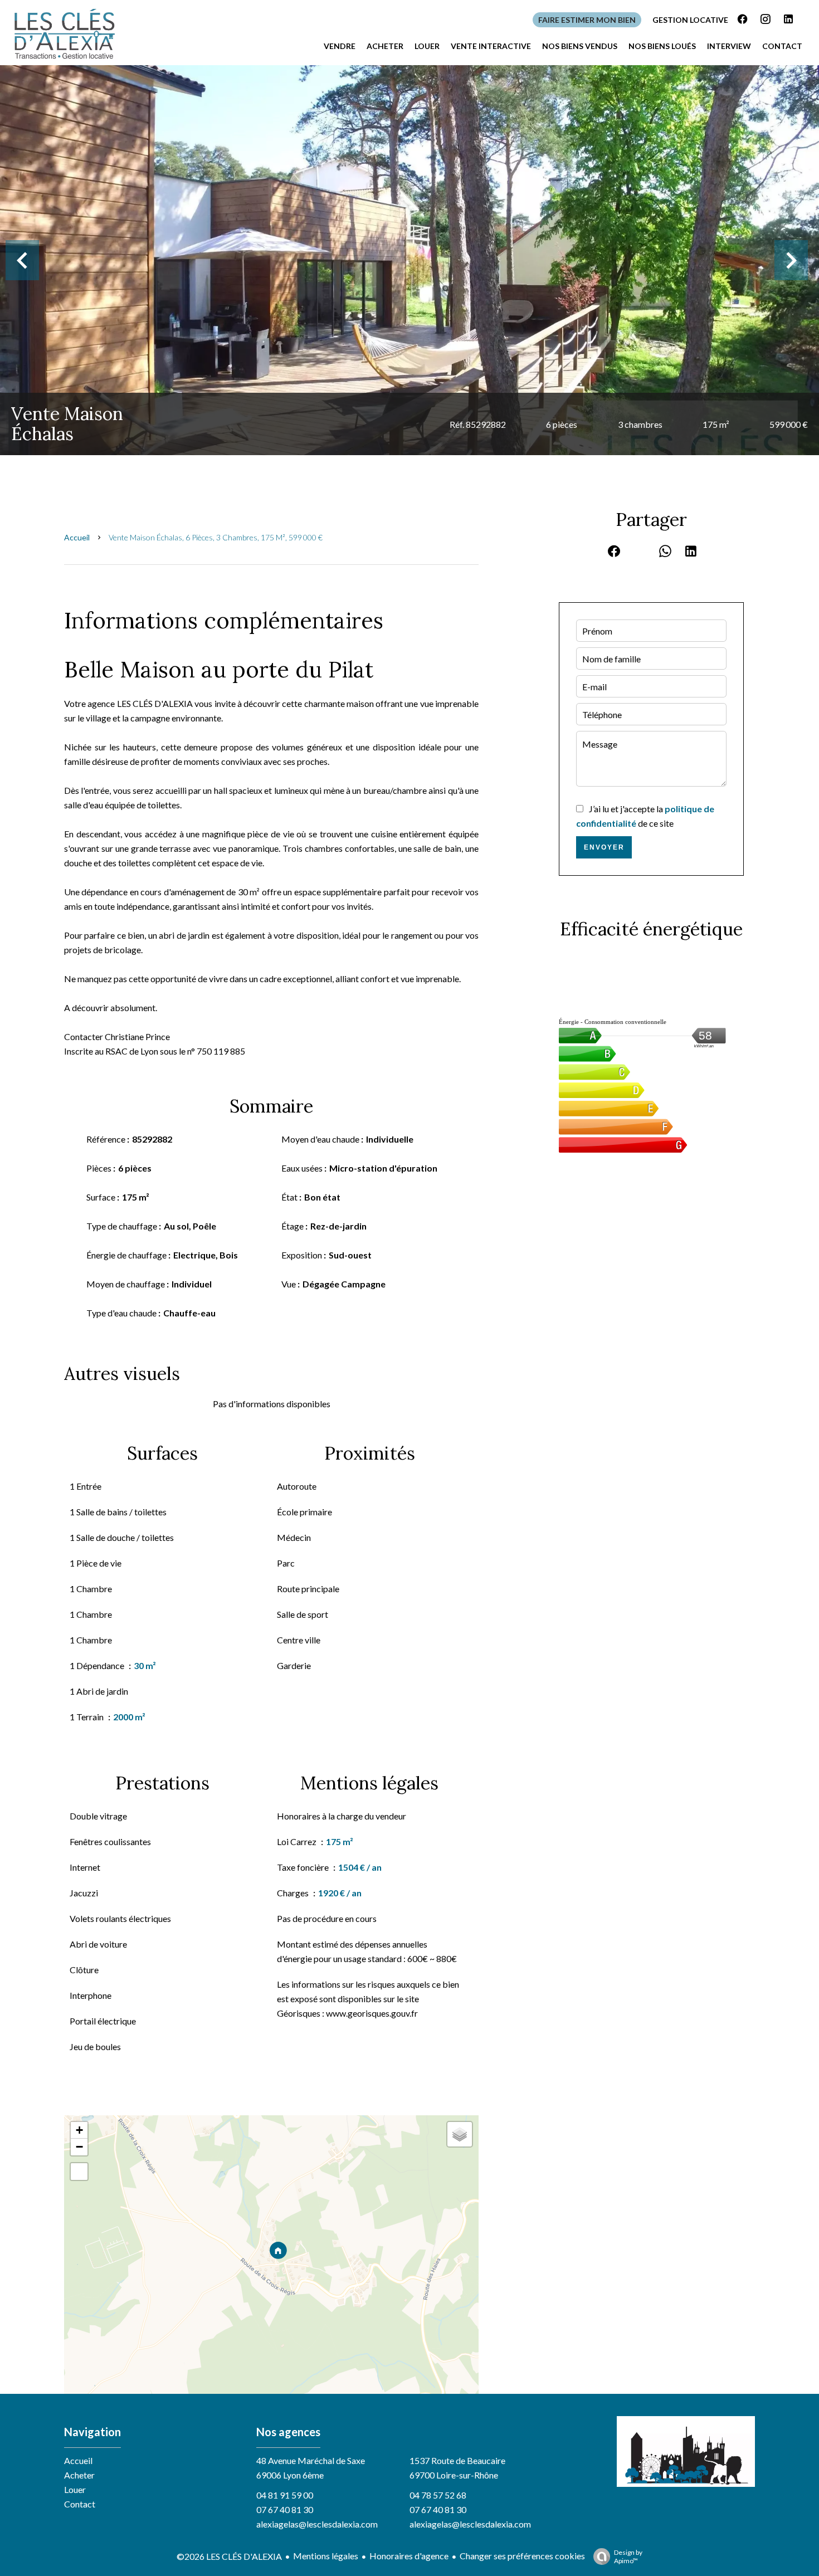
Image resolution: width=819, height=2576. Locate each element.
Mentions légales (326, 2556)
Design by (628, 2557)
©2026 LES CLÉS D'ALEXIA (229, 2556)
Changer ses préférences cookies (522, 2556)
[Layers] (460, 2134)
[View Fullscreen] (79, 2172)
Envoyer (604, 847)
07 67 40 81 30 (285, 2509)
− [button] (79, 2147)
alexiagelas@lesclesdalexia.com (317, 2524)
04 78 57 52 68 (438, 2495)
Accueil (77, 537)
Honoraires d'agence (409, 2556)
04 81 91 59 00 (285, 2495)
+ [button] (79, 2130)
